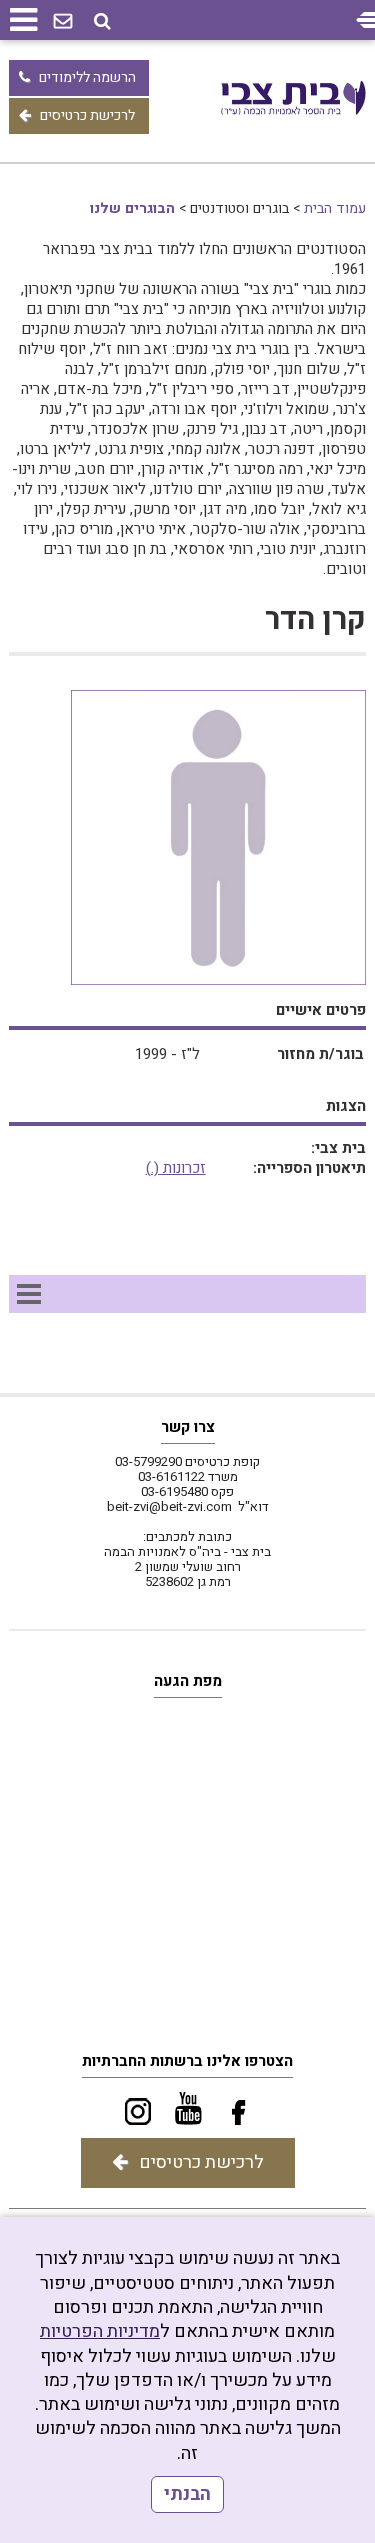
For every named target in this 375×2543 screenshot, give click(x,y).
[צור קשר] (63, 22)
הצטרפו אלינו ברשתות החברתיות (187, 2061)
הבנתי (187, 2494)
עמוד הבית (335, 208)
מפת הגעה (188, 1681)
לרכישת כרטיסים (87, 115)
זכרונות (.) (176, 1168)
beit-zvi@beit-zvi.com (169, 1506)
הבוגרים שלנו (132, 208)
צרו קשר (188, 1427)
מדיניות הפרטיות (100, 2331)
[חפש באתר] (102, 21)
